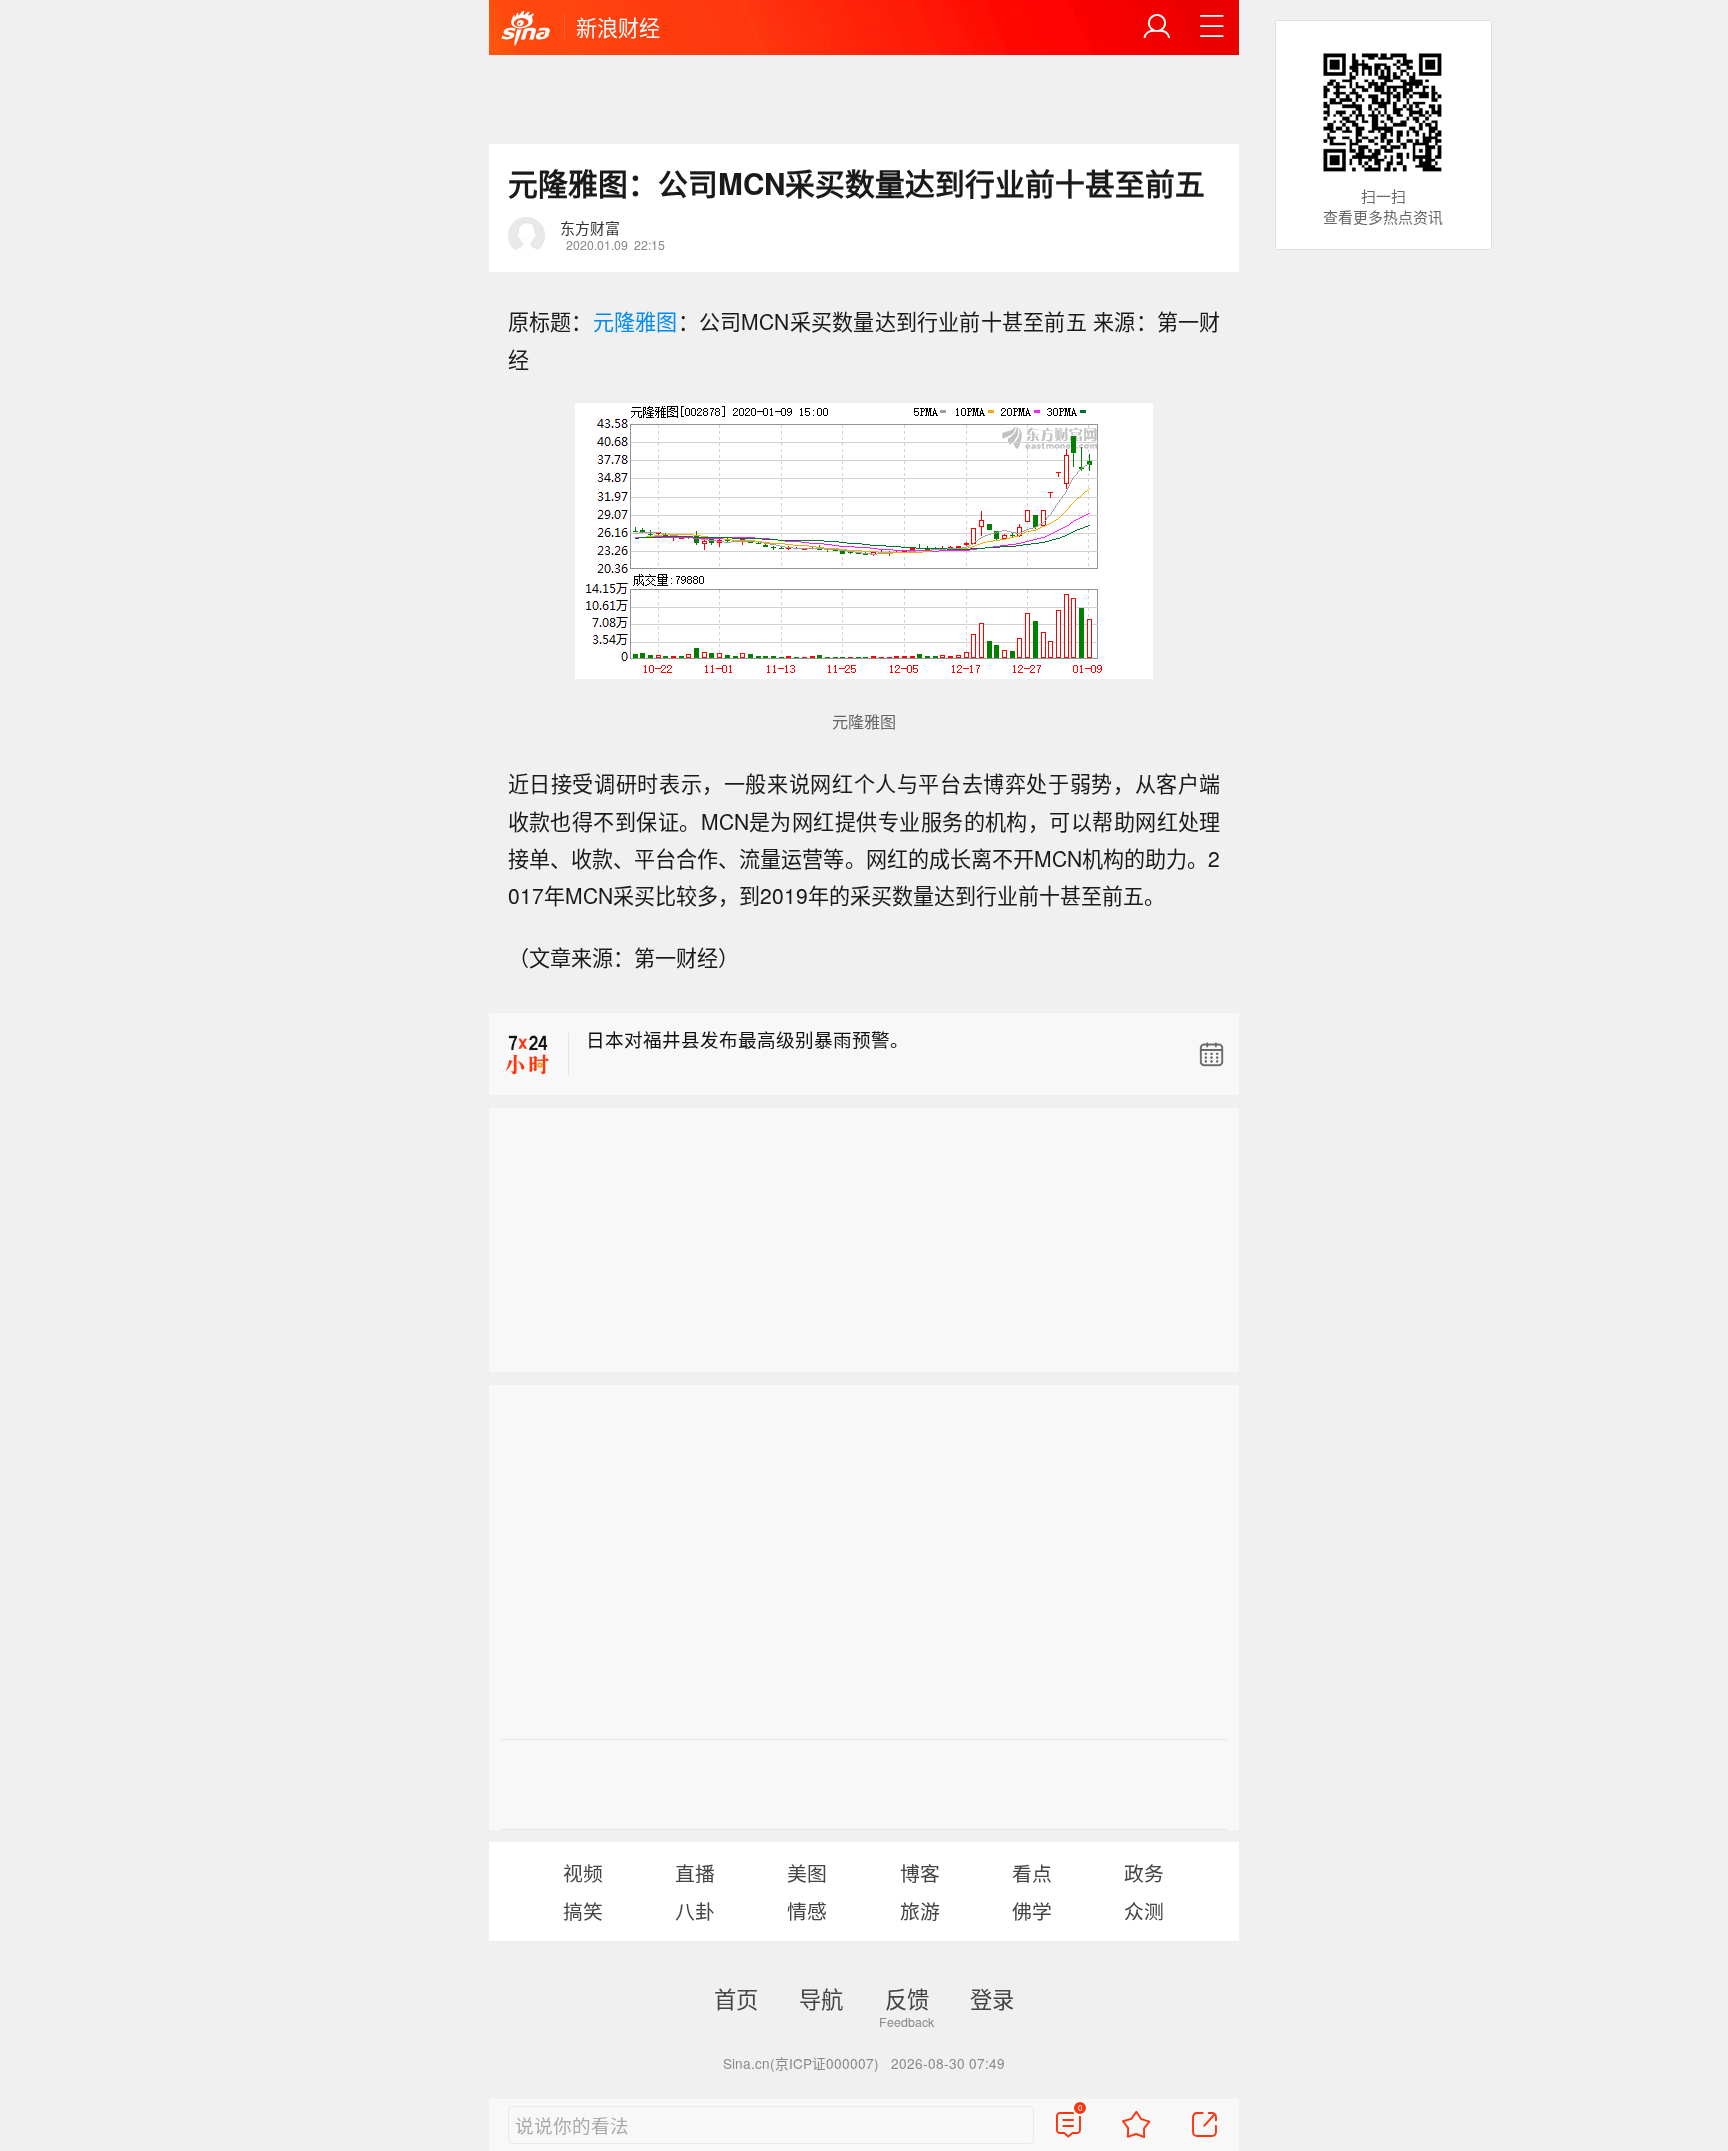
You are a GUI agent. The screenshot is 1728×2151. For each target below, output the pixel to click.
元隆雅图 (635, 321)
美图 (807, 1872)
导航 (821, 1998)
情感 (807, 1910)
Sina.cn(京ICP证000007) (801, 2063)
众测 (1144, 1910)
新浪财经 (618, 27)
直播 (695, 1872)
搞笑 (583, 1910)
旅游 (920, 1910)
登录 (992, 1998)
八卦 (695, 1910)
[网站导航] (1212, 27)
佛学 (1032, 1910)
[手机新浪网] (526, 29)
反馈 (907, 1998)
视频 (583, 1872)
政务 (1144, 1872)
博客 (920, 1872)
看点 (1032, 1872)
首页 (736, 1998)
